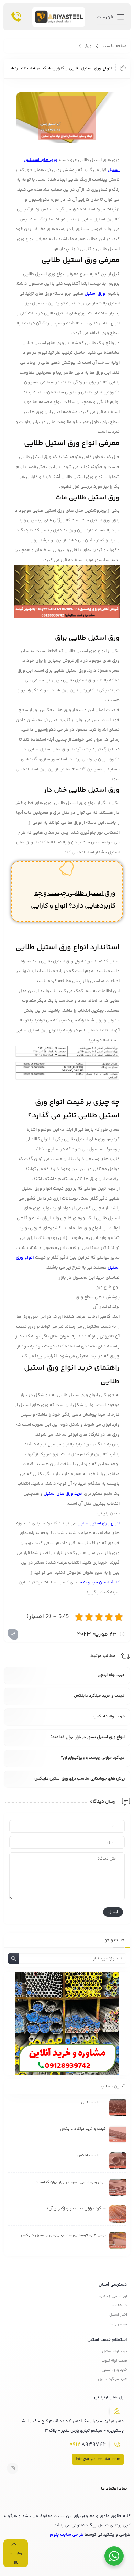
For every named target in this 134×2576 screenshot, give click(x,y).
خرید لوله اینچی (111, 1675)
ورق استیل (95, 294)
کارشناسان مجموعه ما (99, 1582)
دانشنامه (120, 2306)
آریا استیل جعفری (113, 2296)
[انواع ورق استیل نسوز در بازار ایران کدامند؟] (118, 2187)
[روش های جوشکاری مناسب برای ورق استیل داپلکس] (118, 2241)
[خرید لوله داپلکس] (118, 2161)
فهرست (105, 17)
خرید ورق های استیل (63, 1494)
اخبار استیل (118, 2315)
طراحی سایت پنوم (67, 2535)
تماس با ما (119, 2324)
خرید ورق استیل (114, 2370)
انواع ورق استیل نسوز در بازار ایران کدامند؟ (87, 1737)
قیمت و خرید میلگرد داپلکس (99, 1696)
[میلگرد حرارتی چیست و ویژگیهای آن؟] (118, 2214)
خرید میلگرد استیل (113, 2379)
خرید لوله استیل (115, 2351)
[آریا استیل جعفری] (59, 19)
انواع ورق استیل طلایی (98, 1523)
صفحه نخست (115, 46)
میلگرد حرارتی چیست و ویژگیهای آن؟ (93, 1758)
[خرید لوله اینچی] (118, 2108)
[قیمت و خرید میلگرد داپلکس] (118, 2134)
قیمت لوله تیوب (114, 2361)
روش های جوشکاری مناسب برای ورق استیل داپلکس (80, 1779)
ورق (88, 46)
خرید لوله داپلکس (109, 1717)
